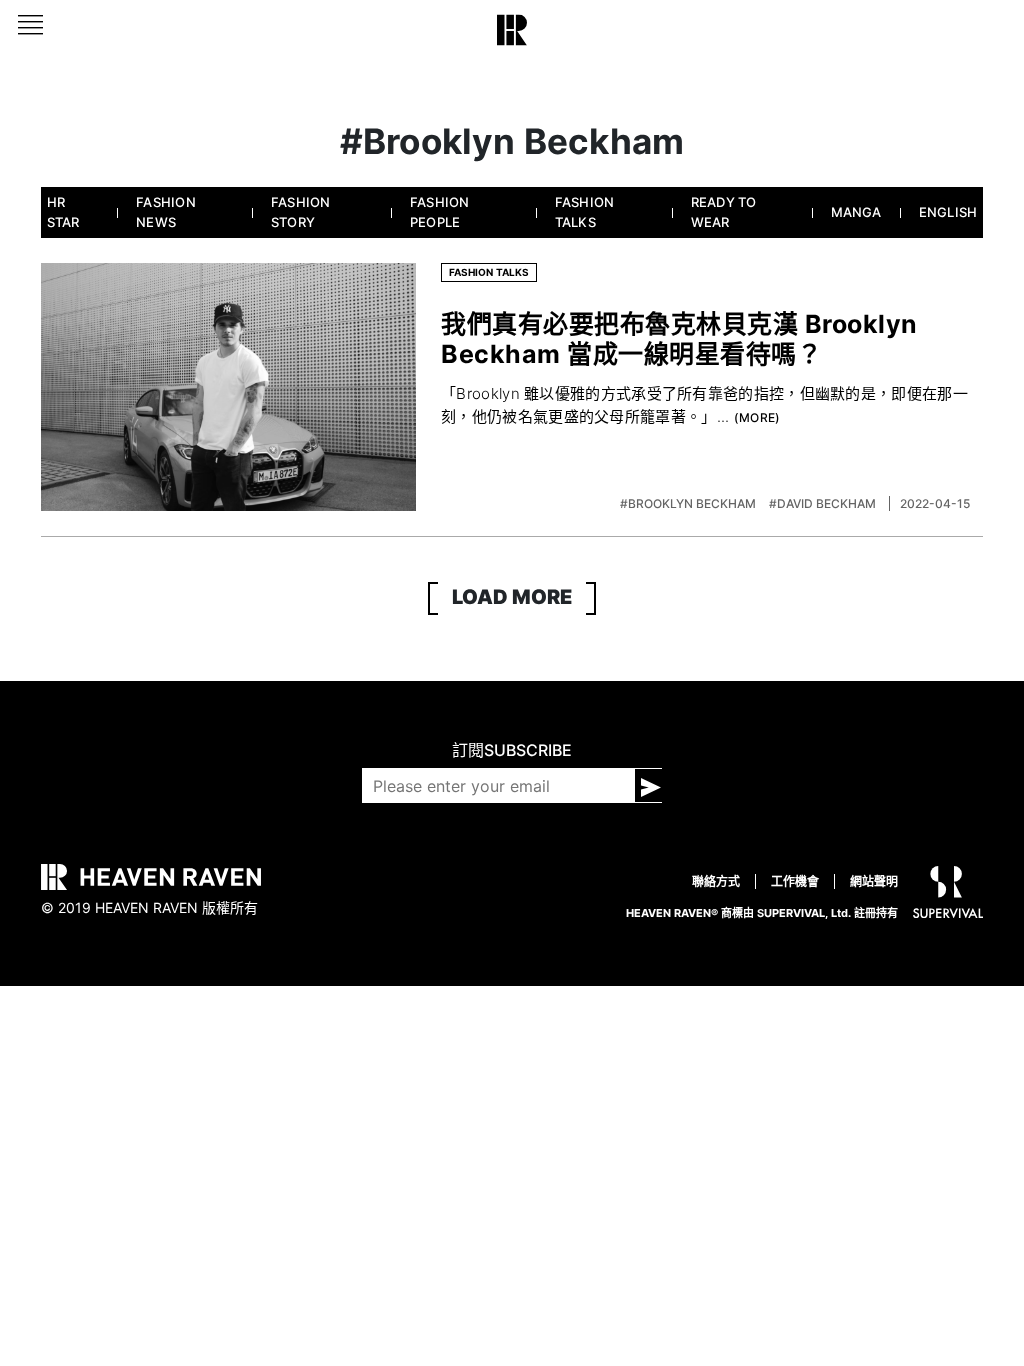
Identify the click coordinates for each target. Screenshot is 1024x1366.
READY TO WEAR (724, 212)
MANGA (856, 212)
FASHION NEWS (166, 212)
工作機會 (795, 881)
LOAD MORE (512, 597)
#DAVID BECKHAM (824, 503)
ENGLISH (948, 212)
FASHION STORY (301, 212)
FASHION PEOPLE (440, 212)
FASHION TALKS (585, 212)
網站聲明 (874, 881)
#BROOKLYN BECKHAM (689, 503)
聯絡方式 (716, 881)
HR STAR (63, 212)
